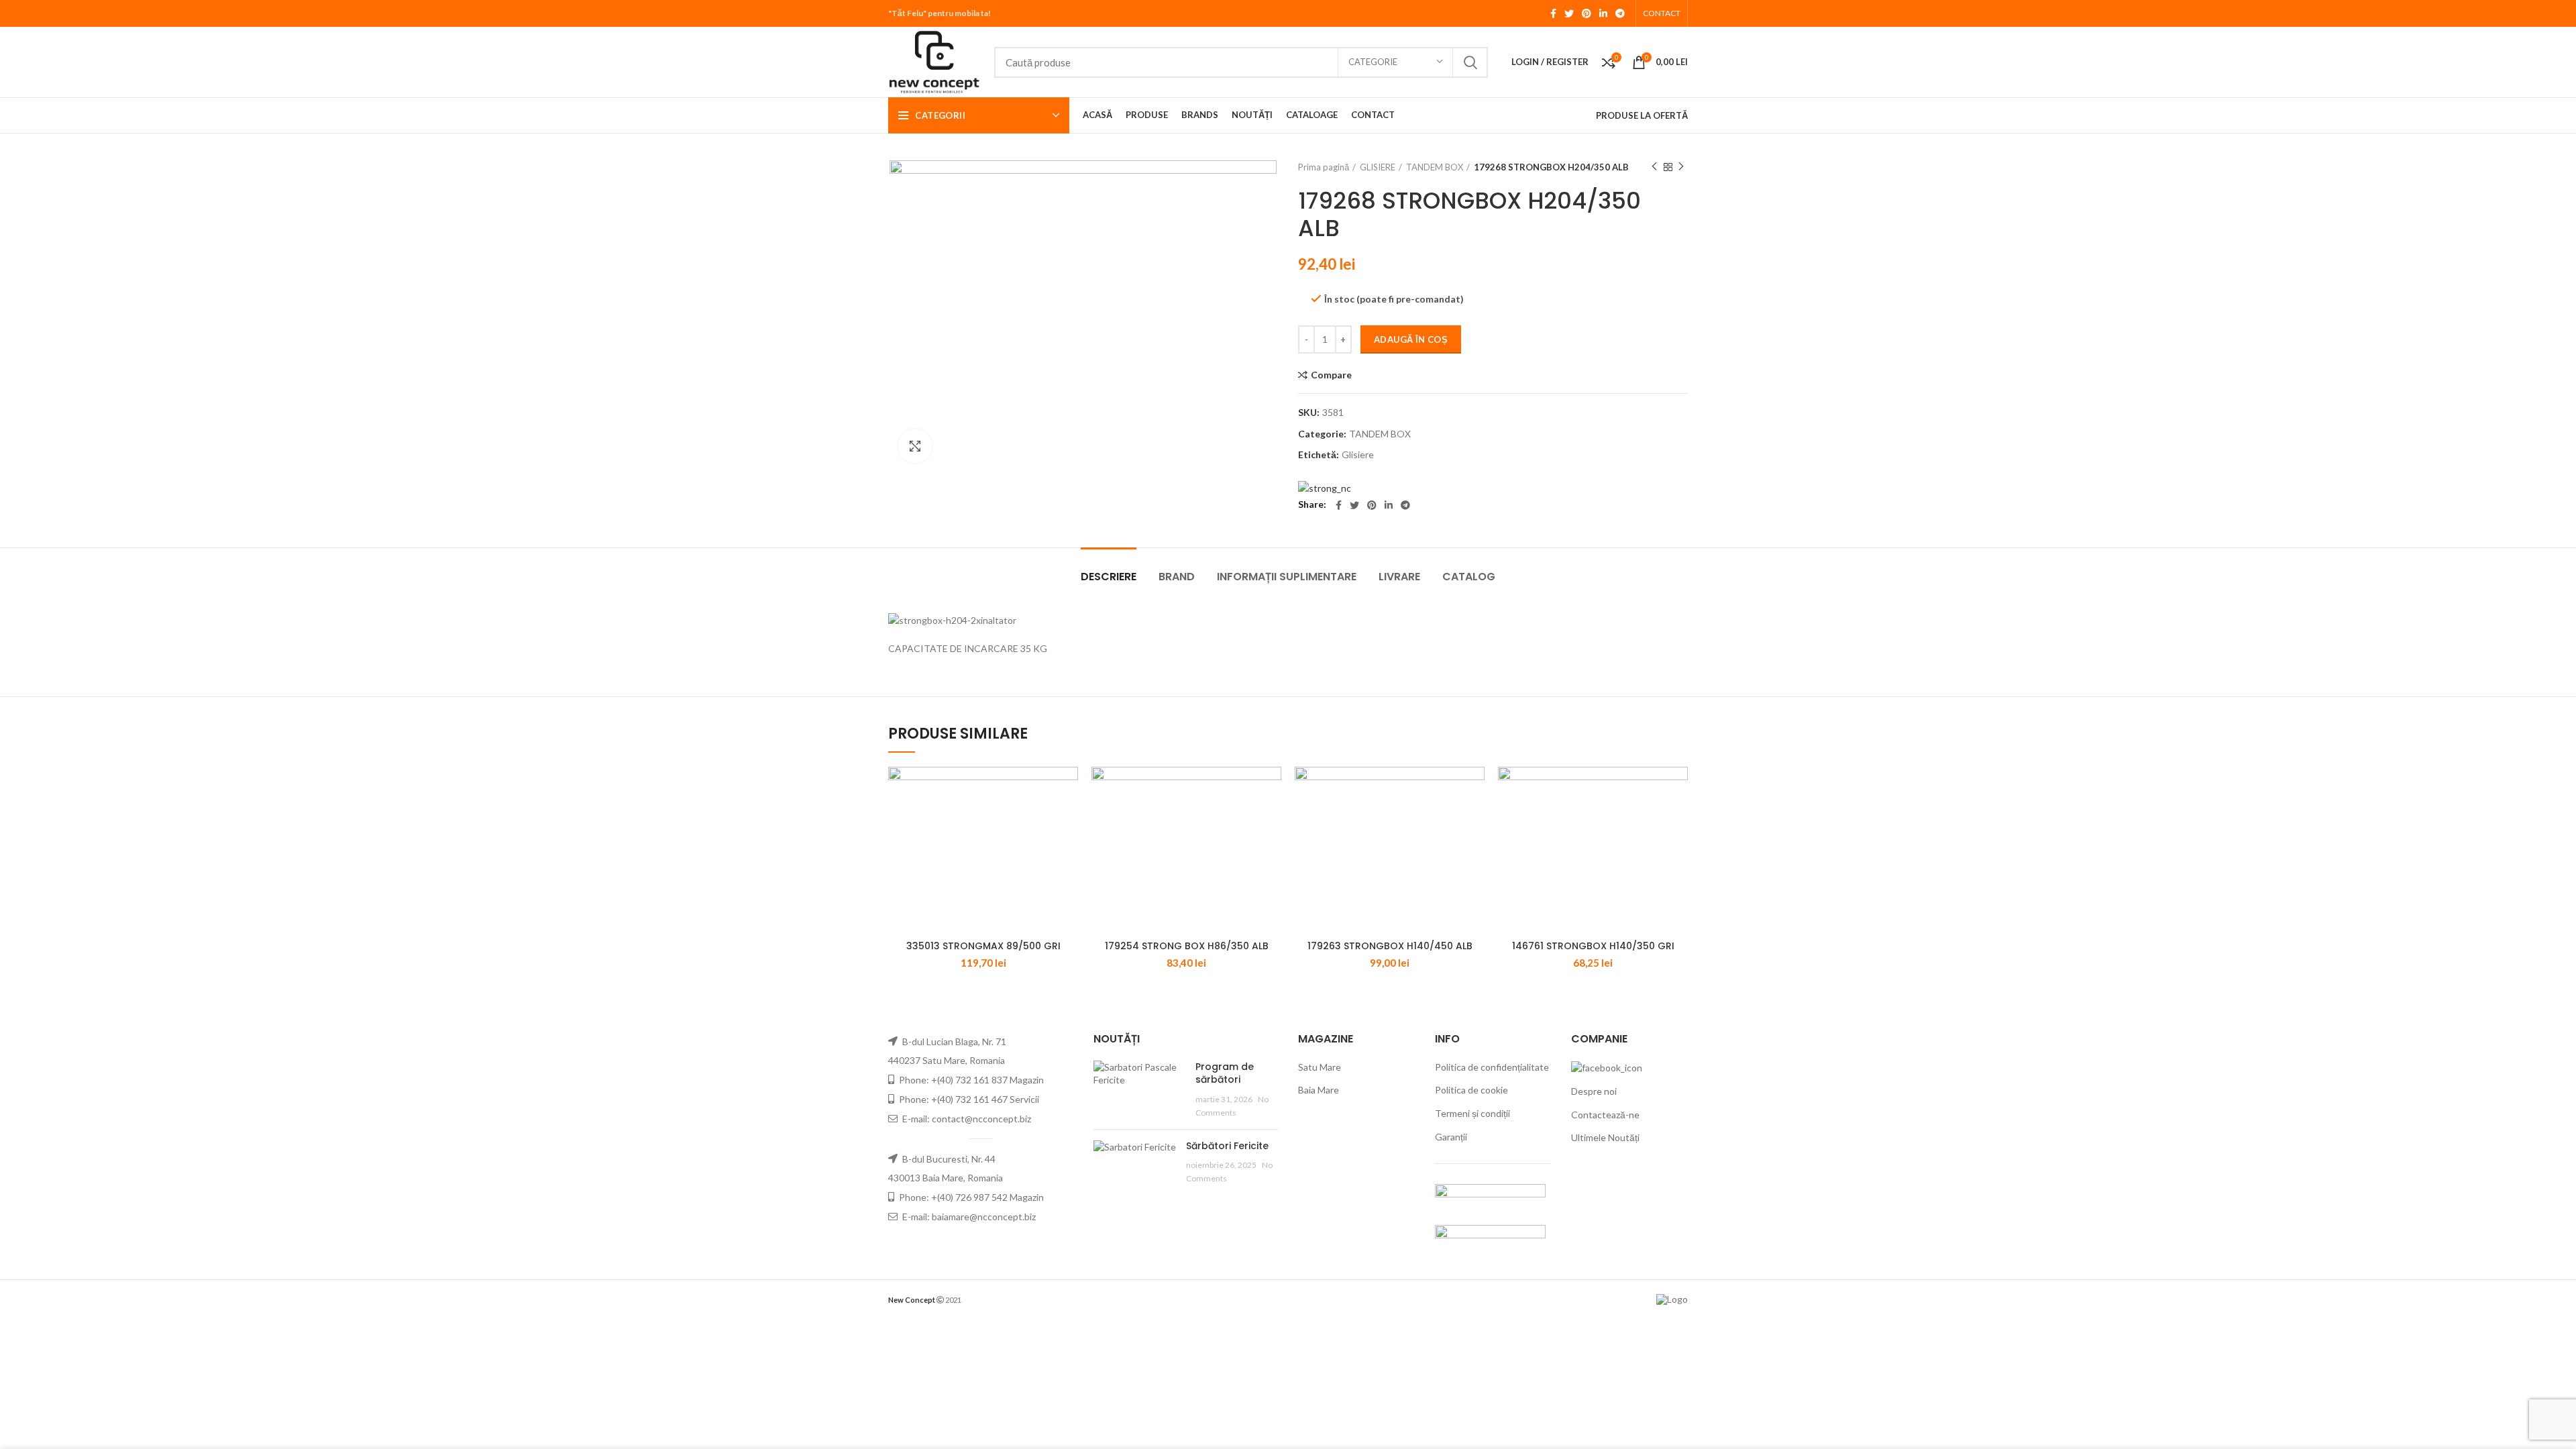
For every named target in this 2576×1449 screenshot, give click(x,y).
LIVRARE (1399, 577)
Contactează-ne (1605, 1115)
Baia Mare (1319, 1090)
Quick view (1068, 819)
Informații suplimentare (1287, 577)
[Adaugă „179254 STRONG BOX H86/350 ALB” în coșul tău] (1271, 789)
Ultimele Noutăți (1605, 1137)
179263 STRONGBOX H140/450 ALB (1390, 946)
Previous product (1654, 167)
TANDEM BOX (1435, 167)
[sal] (1490, 1196)
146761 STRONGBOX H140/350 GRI (1593, 946)
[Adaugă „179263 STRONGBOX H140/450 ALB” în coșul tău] (1474, 789)
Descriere (1109, 577)
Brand (1177, 577)
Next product (1681, 167)
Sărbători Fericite (1227, 1146)
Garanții (1451, 1137)
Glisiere (1358, 455)
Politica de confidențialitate (1492, 1067)
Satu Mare (1320, 1067)
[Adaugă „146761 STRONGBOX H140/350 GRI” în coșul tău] (1678, 789)
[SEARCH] (1470, 62)
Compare (1331, 375)
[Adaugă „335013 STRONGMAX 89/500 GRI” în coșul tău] (1068, 789)
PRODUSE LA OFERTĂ (1642, 115)
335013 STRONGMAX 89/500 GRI (983, 946)
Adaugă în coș (1411, 339)
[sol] (1490, 1237)
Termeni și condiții (1472, 1113)
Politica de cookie (1471, 1090)
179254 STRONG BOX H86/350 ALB (1187, 946)
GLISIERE (1378, 167)
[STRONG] (1325, 487)
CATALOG (1469, 577)
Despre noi (1594, 1091)
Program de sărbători (1225, 1073)
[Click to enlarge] (915, 446)
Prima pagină (1324, 167)
